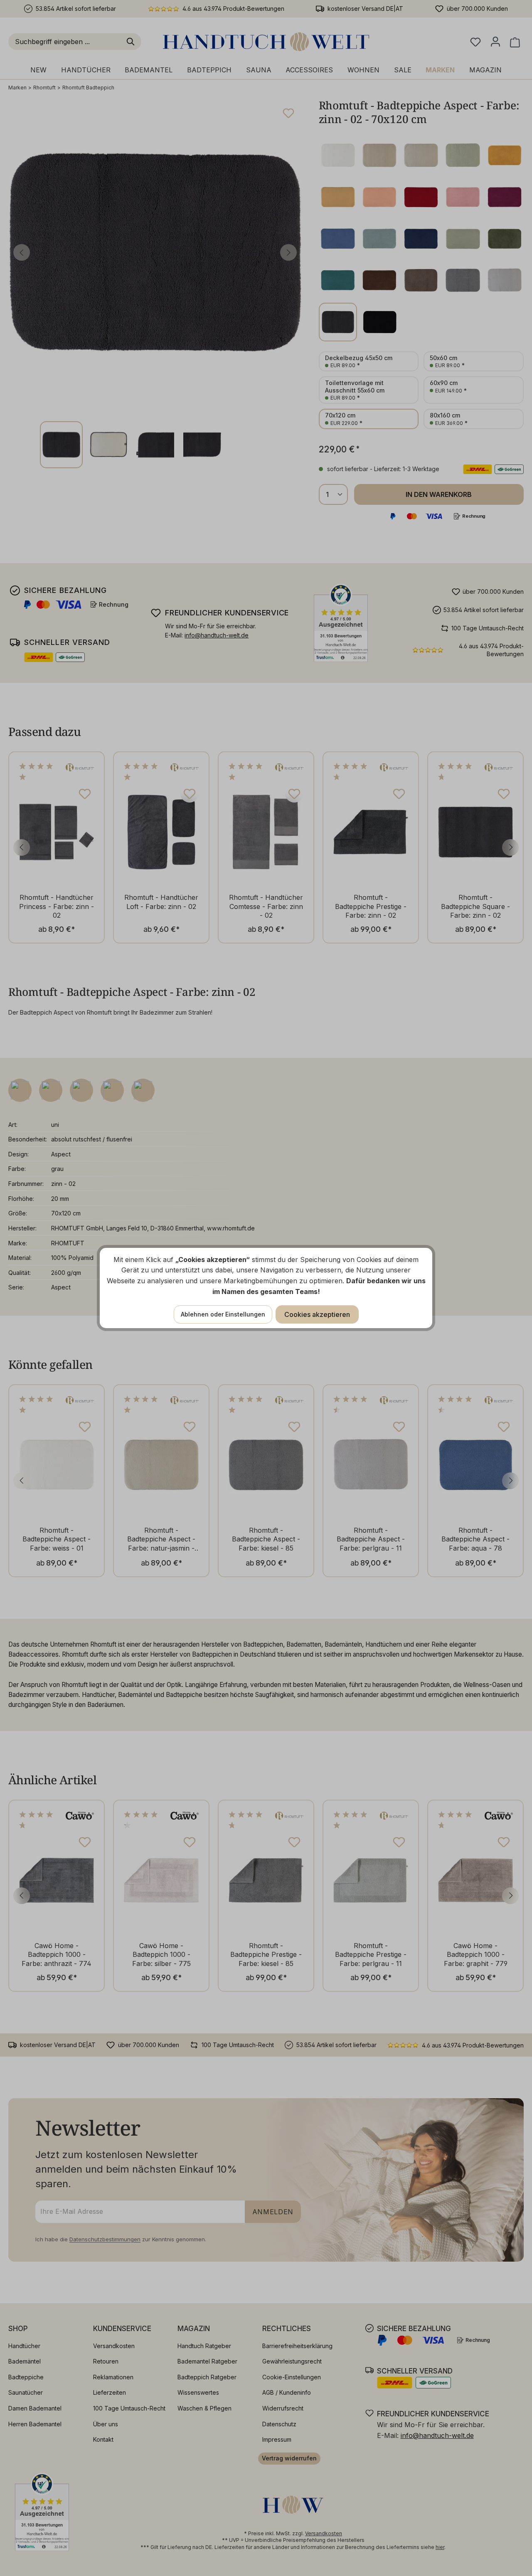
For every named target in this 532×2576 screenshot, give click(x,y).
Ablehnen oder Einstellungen (223, 1314)
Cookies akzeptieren (317, 1314)
